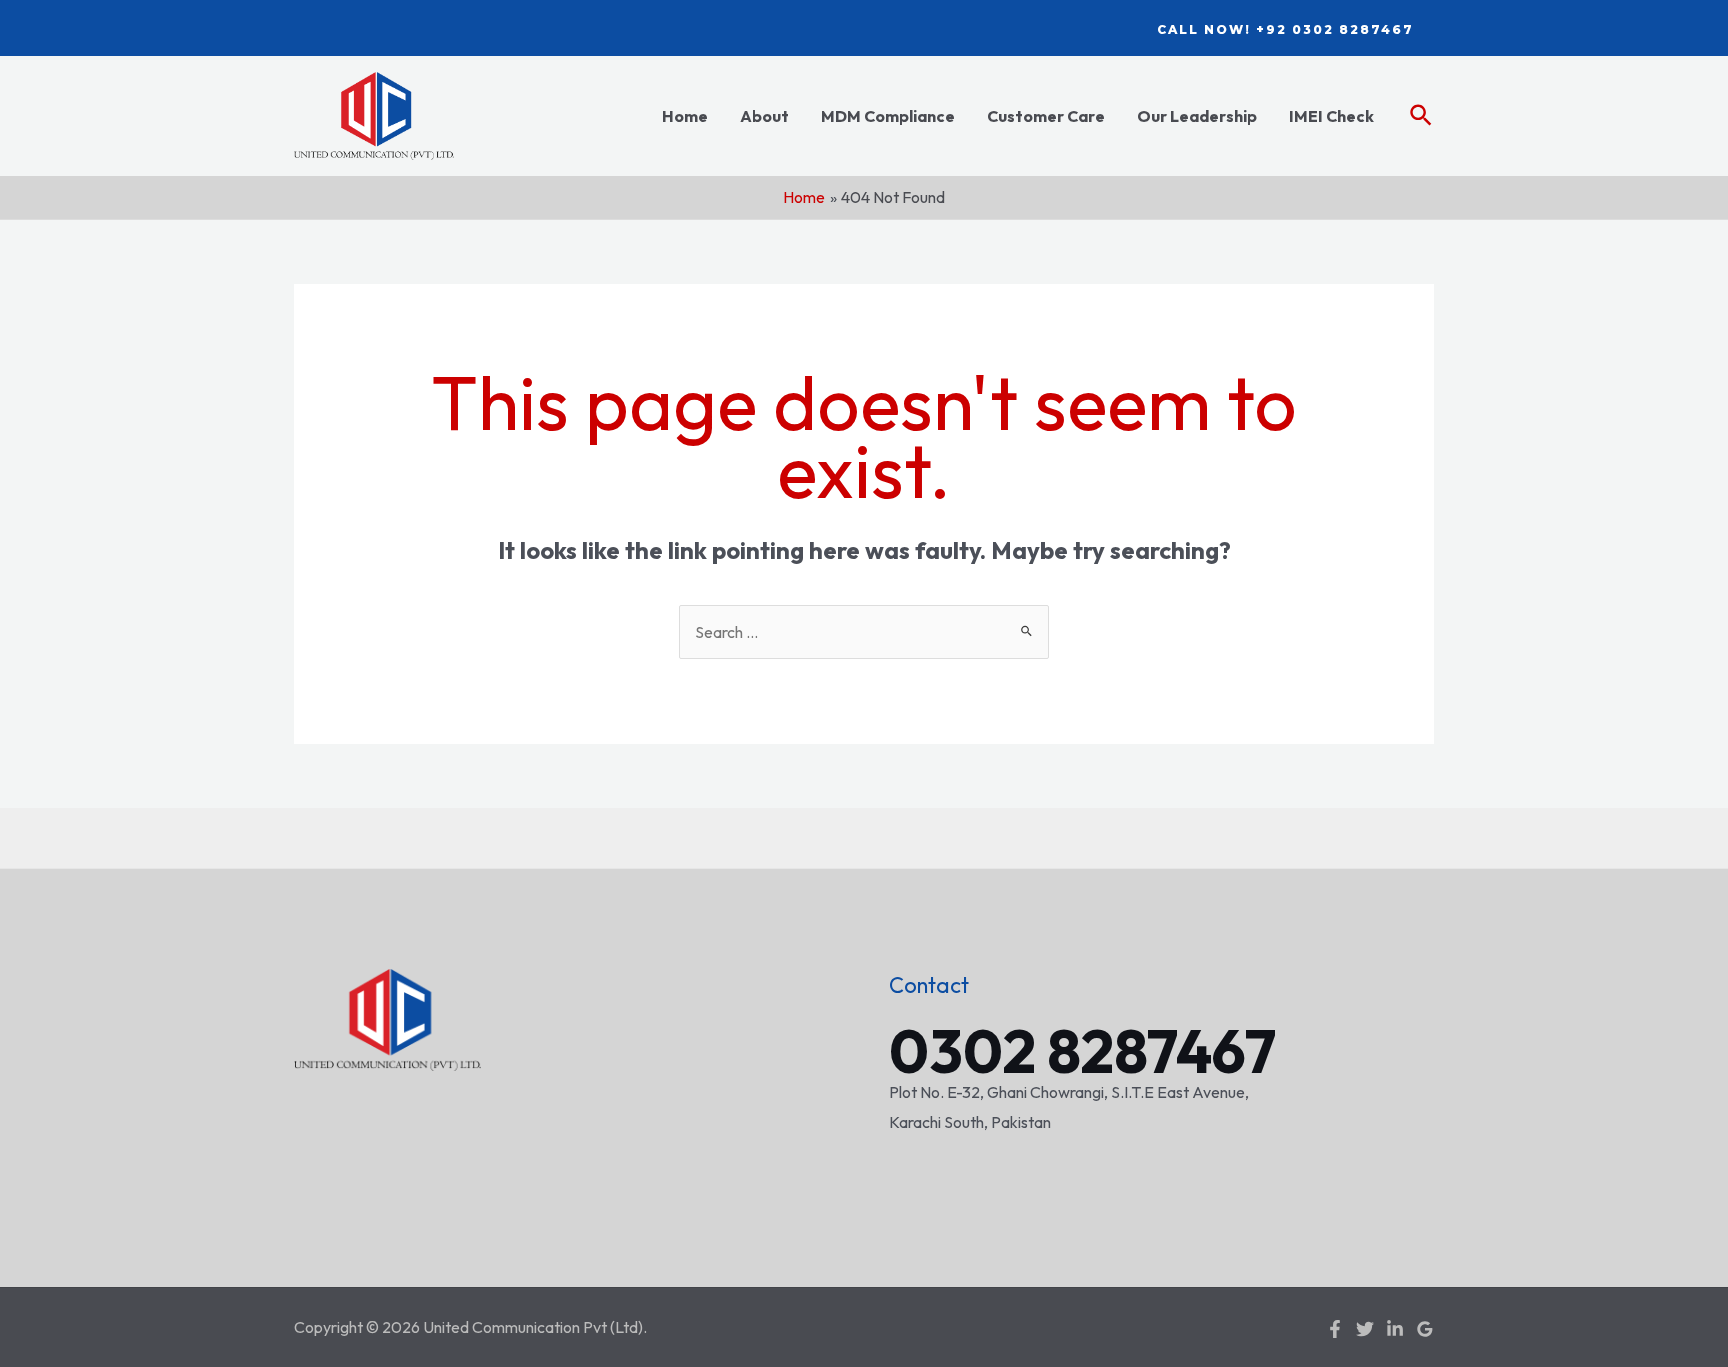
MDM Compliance (888, 116)
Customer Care (1046, 116)
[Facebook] (1335, 1329)
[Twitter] (1365, 1329)
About (764, 116)
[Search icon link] (1422, 116)
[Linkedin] (1395, 1329)
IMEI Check (1331, 116)
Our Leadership (1197, 116)
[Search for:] (864, 632)
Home (685, 116)
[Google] (1425, 1329)
